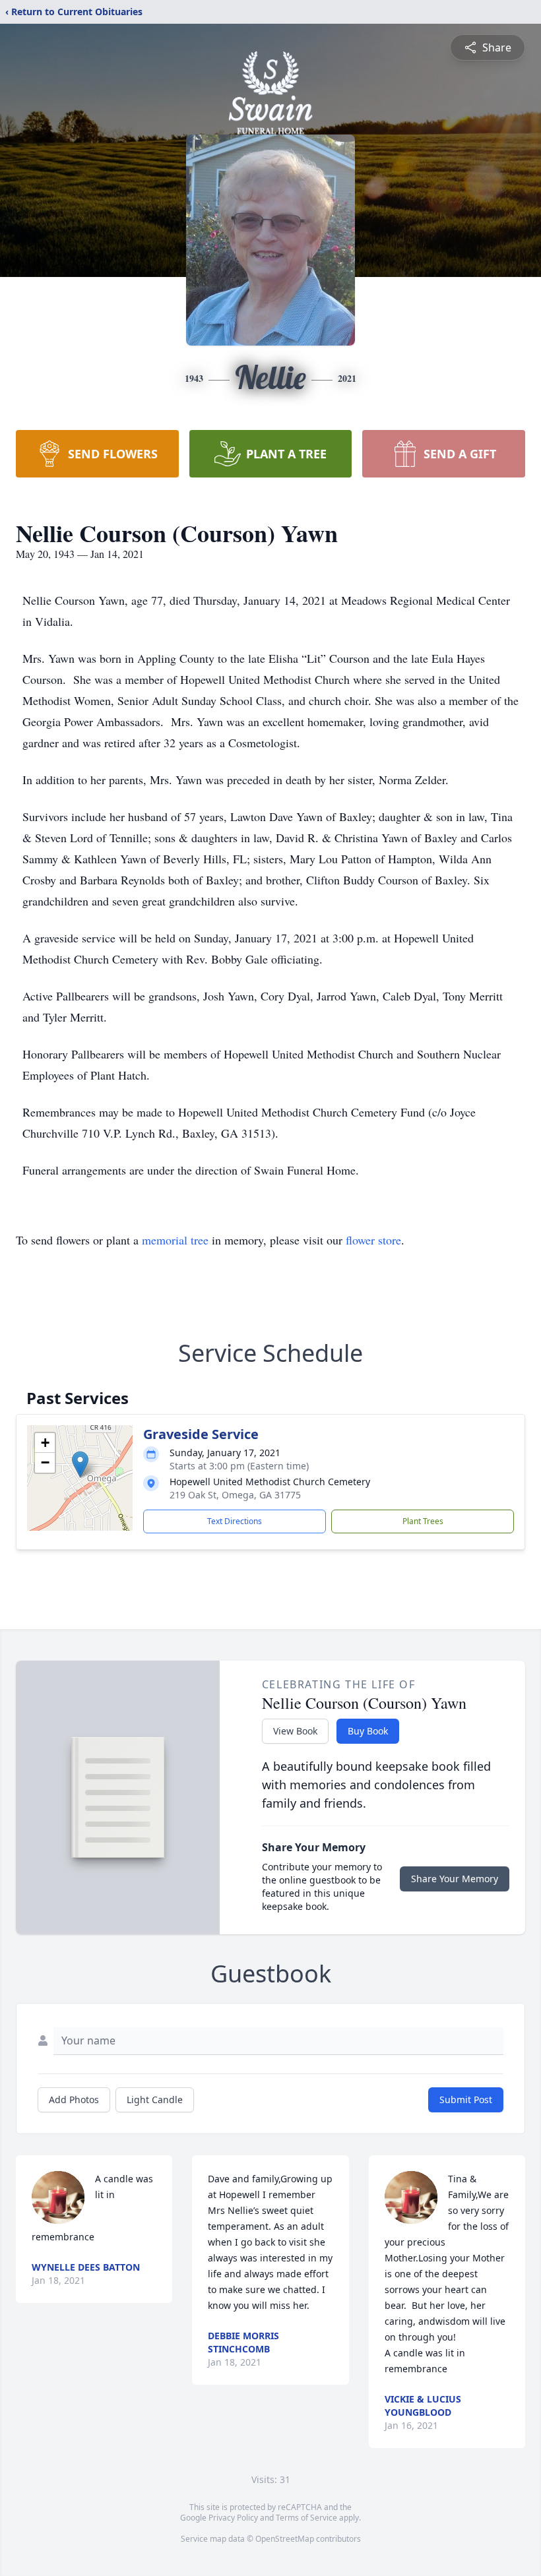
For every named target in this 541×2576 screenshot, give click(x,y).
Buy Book (368, 1731)
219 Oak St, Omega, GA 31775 (235, 1495)
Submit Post (466, 2100)
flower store (373, 1240)
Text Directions (235, 1521)
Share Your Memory (455, 1879)
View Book (295, 1731)
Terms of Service (306, 2518)
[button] (80, 1464)
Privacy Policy (233, 2518)
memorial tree (175, 1240)
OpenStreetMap (285, 2539)
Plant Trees (423, 1521)
